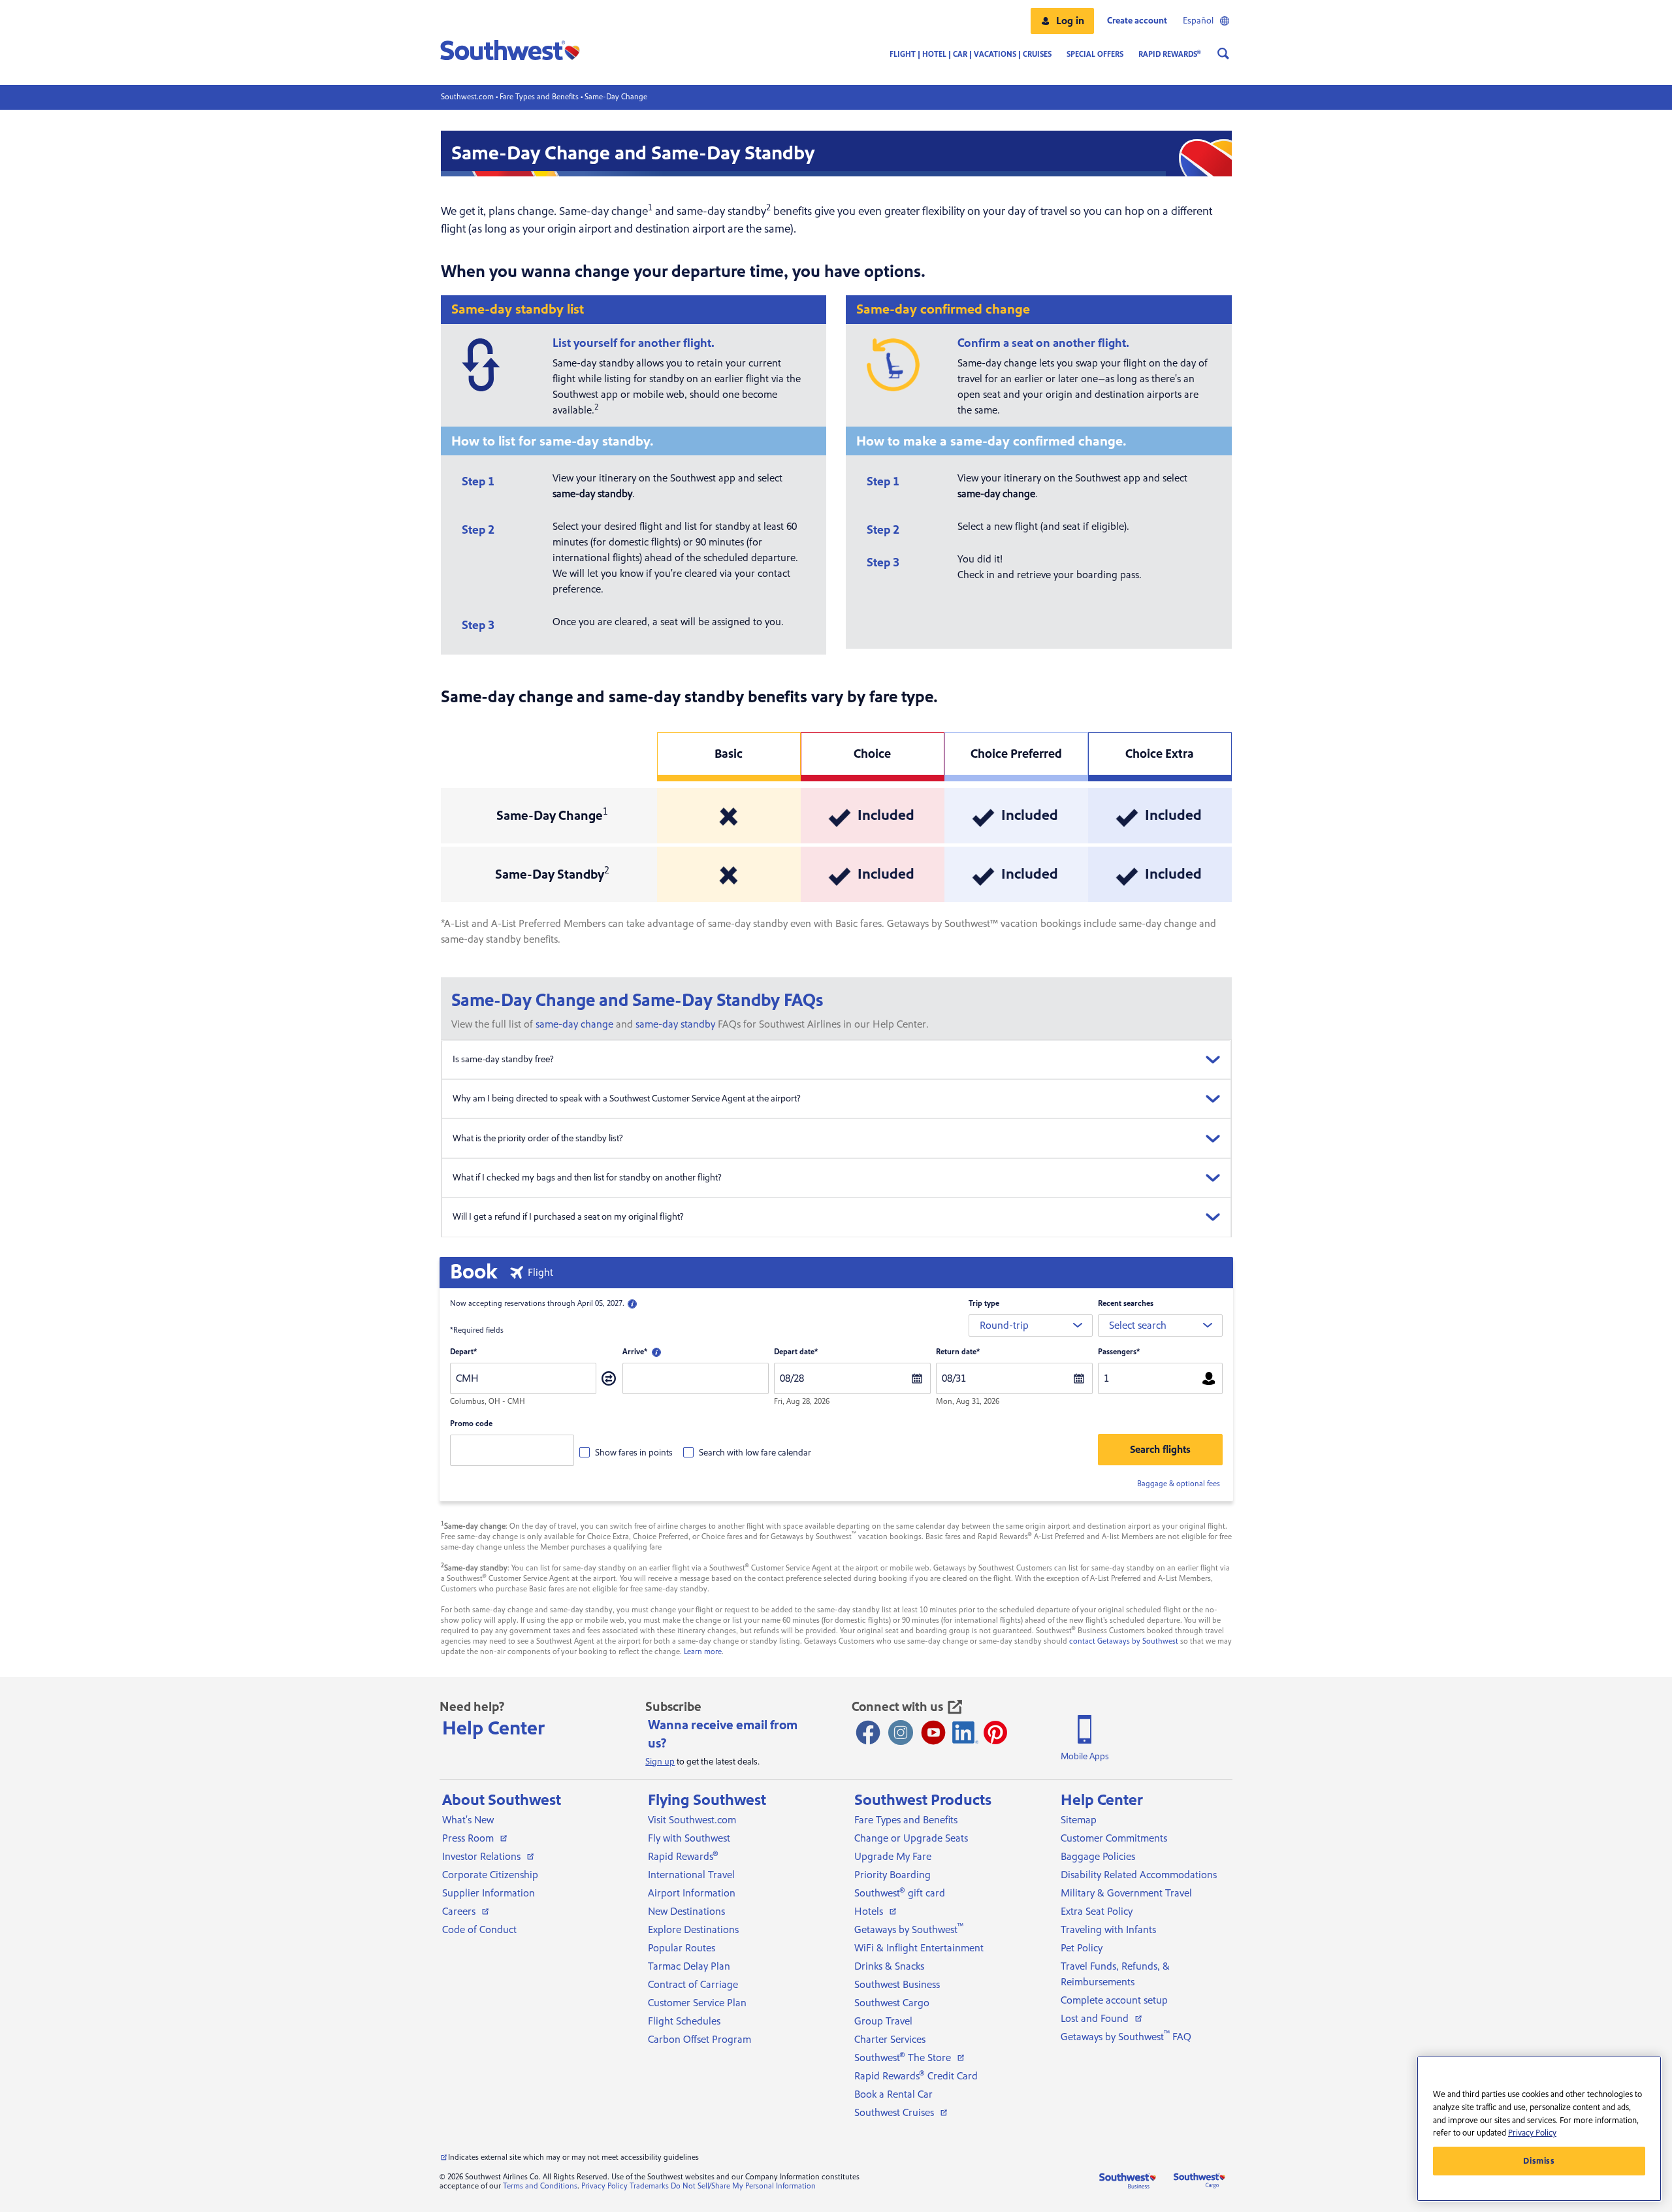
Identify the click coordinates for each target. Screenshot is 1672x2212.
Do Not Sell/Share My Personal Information (743, 2186)
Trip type (984, 1304)
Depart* (463, 1352)
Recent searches (1126, 1304)
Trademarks (649, 2186)
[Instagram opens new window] (901, 1732)
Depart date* (796, 1352)
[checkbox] (626, 1452)
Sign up (660, 1762)
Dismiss (1539, 2161)
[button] (1062, 21)
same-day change (574, 1024)
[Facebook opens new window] (868, 1732)
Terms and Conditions (540, 2186)
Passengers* (1119, 1352)
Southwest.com (467, 97)
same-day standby (675, 1024)
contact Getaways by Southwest (1124, 1641)
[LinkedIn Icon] (965, 1732)
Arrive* (635, 1352)
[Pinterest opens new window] (995, 1732)
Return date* (958, 1352)
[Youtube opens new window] (933, 1732)
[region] (1539, 2129)
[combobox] (1031, 1326)
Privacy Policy (604, 2186)
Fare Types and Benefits (539, 97)
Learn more (703, 1652)
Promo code (471, 1424)
